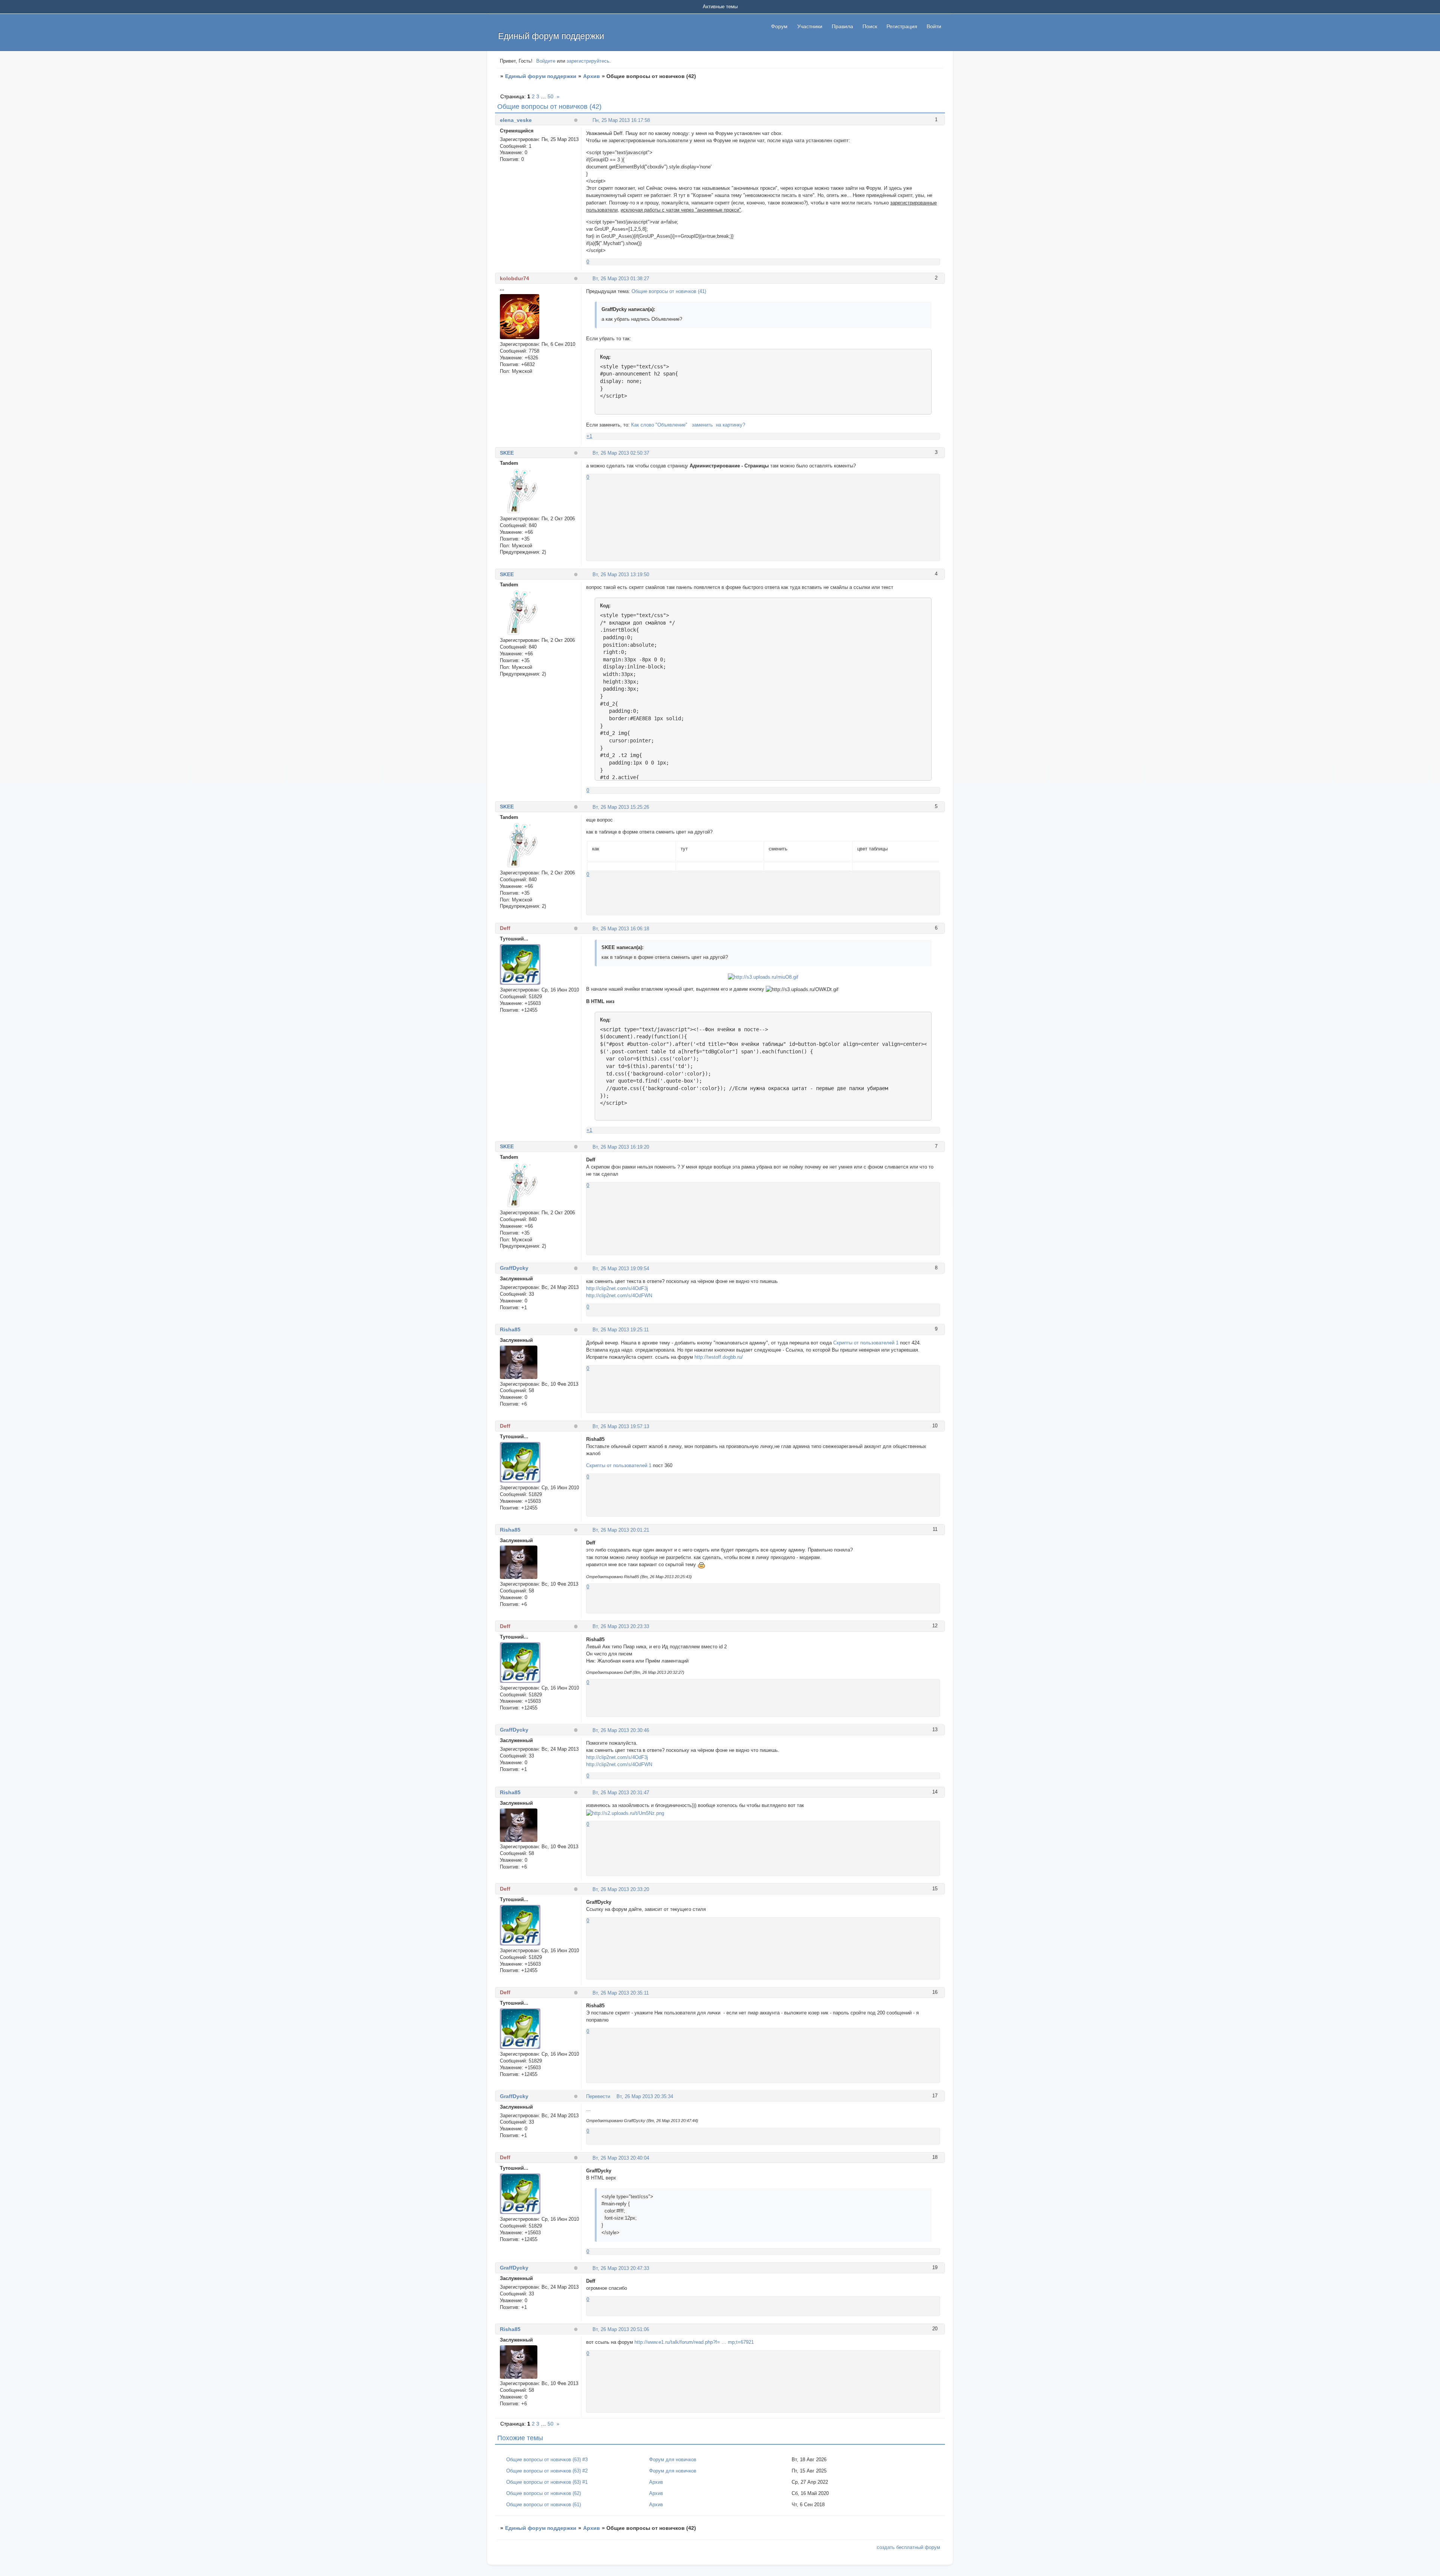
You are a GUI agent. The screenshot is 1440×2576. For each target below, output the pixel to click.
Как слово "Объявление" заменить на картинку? (688, 425)
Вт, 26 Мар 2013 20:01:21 (621, 1530)
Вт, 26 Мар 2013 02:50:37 (621, 453)
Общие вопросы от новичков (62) (544, 2493)
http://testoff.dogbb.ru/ (719, 1357)
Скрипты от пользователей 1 (866, 1343)
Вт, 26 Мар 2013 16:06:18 (621, 929)
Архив (592, 76)
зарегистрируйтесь (588, 61)
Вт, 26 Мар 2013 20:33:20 (621, 1889)
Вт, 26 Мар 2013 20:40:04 (621, 2158)
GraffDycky (514, 1268)
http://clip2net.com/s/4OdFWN (619, 1296)
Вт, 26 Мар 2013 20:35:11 (621, 1993)
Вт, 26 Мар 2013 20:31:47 (621, 1793)
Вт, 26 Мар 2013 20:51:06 (621, 2329)
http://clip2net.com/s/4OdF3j (617, 1288)
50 (550, 96)
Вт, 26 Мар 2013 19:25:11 (621, 1330)
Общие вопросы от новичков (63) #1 (547, 2482)
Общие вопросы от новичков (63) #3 (547, 2460)
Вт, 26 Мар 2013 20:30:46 (621, 1730)
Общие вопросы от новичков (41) (669, 291)
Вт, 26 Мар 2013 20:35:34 (645, 2096)
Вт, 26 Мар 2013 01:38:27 (621, 279)
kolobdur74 (514, 278)
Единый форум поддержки (541, 76)
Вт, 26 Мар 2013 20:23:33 (621, 1626)
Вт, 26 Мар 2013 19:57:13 (621, 1426)
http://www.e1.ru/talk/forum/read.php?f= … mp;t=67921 (694, 2342)
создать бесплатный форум (908, 2547)
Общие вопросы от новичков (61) (544, 2505)
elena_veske (516, 120)
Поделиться (589, 120)
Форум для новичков (673, 2460)
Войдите (546, 61)
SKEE (507, 453)
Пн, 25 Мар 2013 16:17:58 (621, 120)
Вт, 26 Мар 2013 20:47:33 (621, 2268)
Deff (505, 928)
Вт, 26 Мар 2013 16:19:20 (621, 1147)
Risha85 (510, 1329)
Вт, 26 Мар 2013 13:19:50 (621, 575)
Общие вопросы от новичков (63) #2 (547, 2471)
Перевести (598, 2096)
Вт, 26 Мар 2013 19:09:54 (621, 1268)
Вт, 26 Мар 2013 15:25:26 (621, 807)
